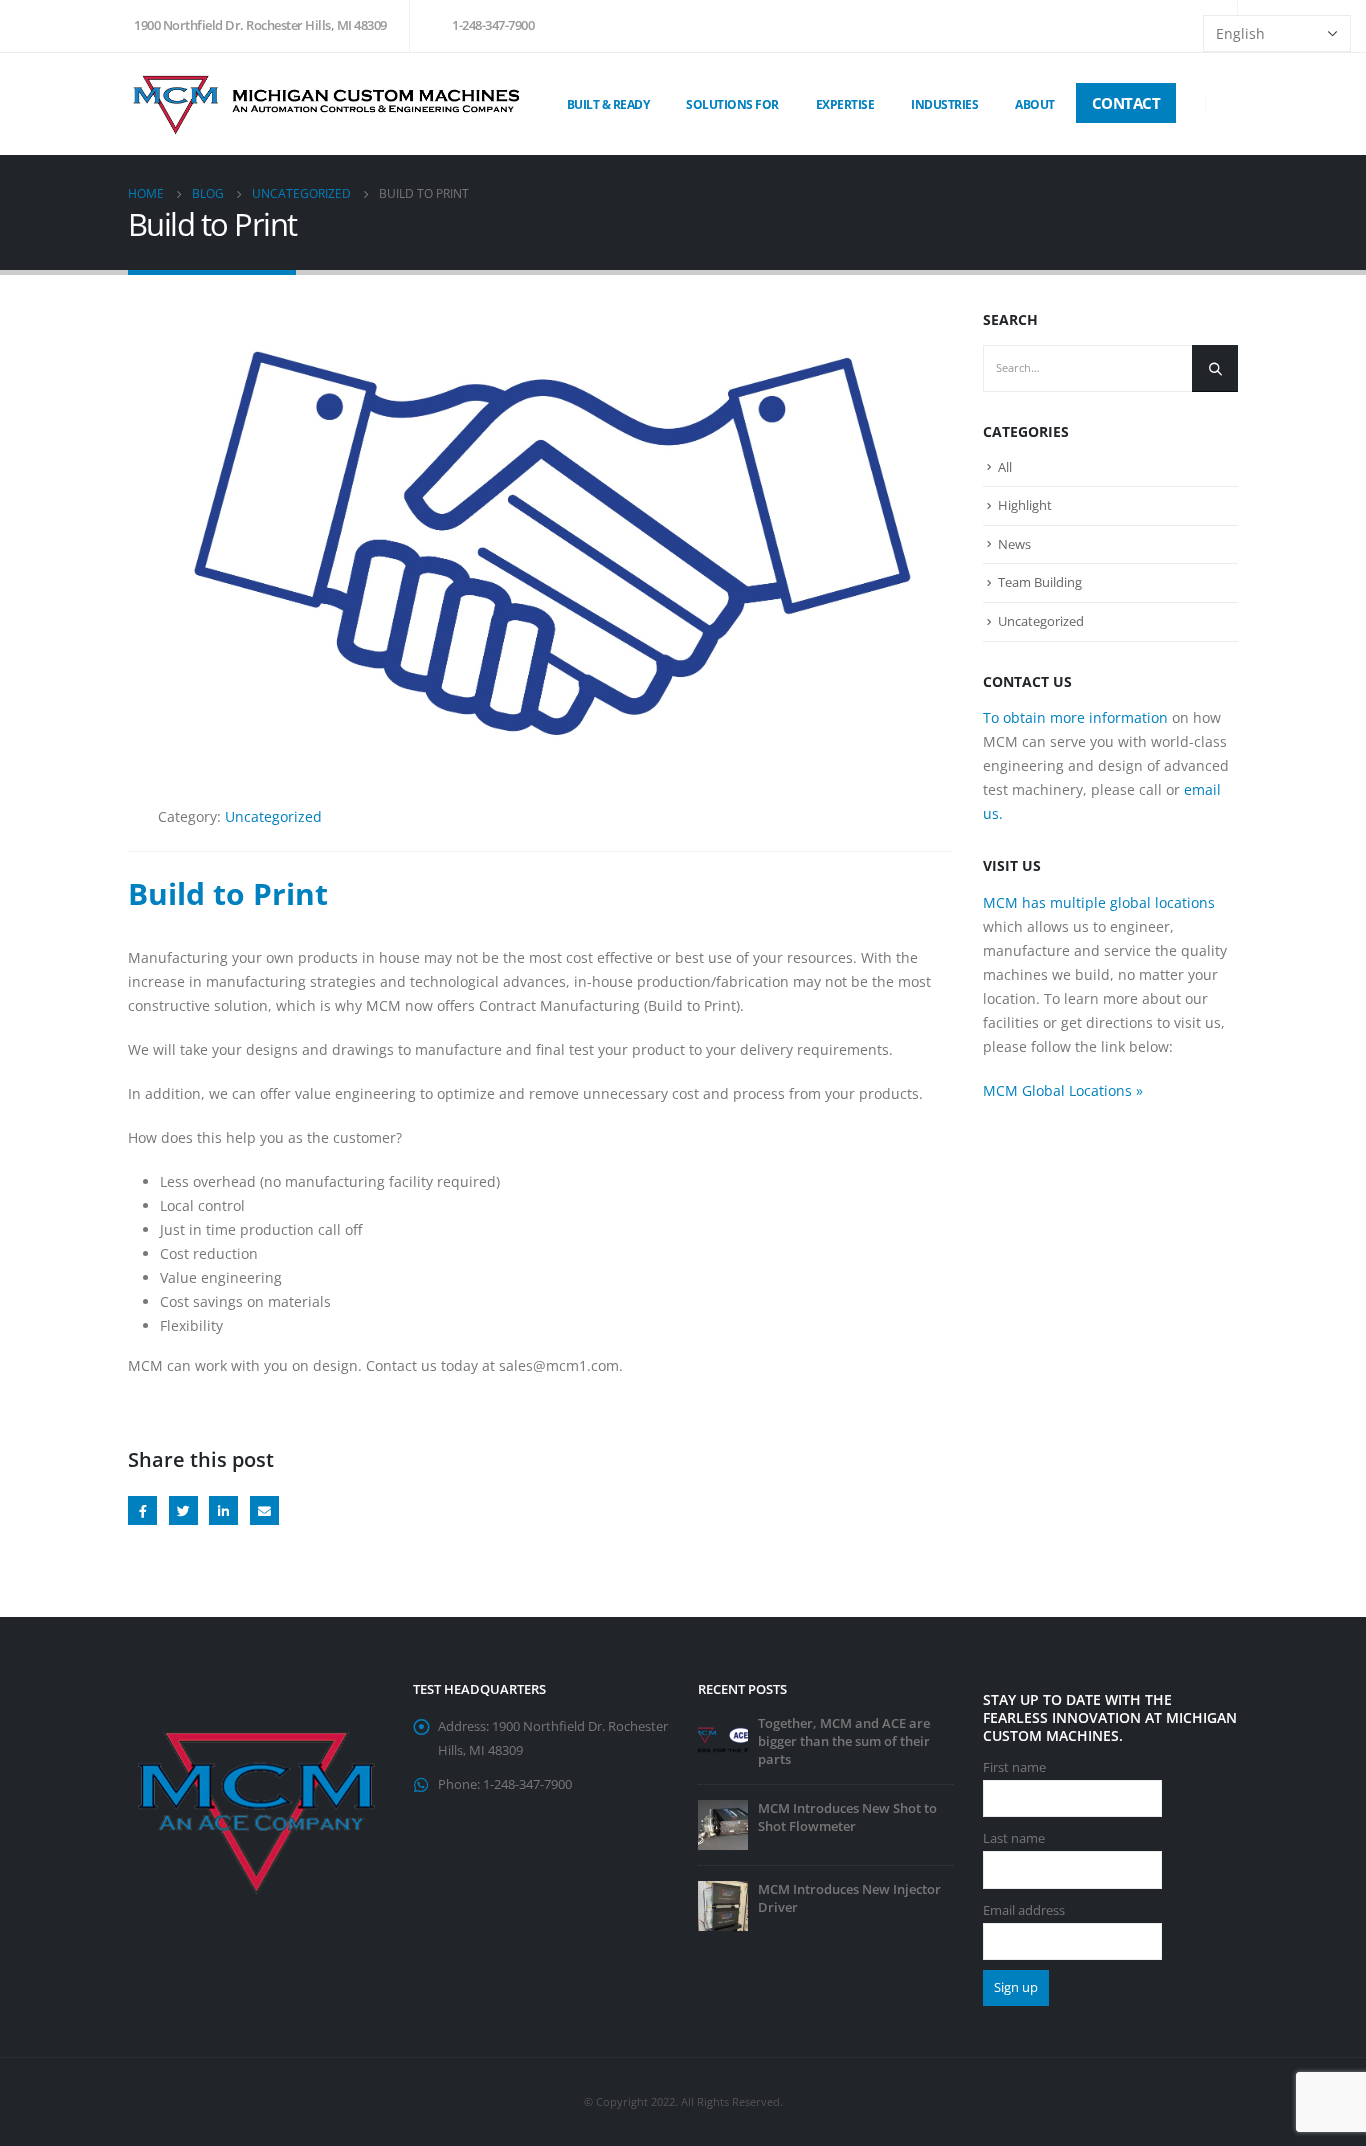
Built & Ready (608, 104)
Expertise (845, 104)
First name (1014, 1767)
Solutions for (732, 104)
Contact (1126, 103)
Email (264, 1510)
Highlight (1025, 505)
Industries (944, 104)
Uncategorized (273, 816)
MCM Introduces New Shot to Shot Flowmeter (847, 1817)
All (1005, 467)
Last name (1014, 1838)
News (1014, 544)
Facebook (142, 1510)
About (1035, 104)
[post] (723, 1738)
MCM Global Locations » (1063, 1090)
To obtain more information (1075, 717)
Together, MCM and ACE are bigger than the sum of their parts (844, 1741)
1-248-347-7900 (493, 25)
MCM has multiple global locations (1099, 902)
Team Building (1040, 582)
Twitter (183, 1510)
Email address (1024, 1910)
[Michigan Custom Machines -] (328, 103)
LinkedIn (223, 1510)
